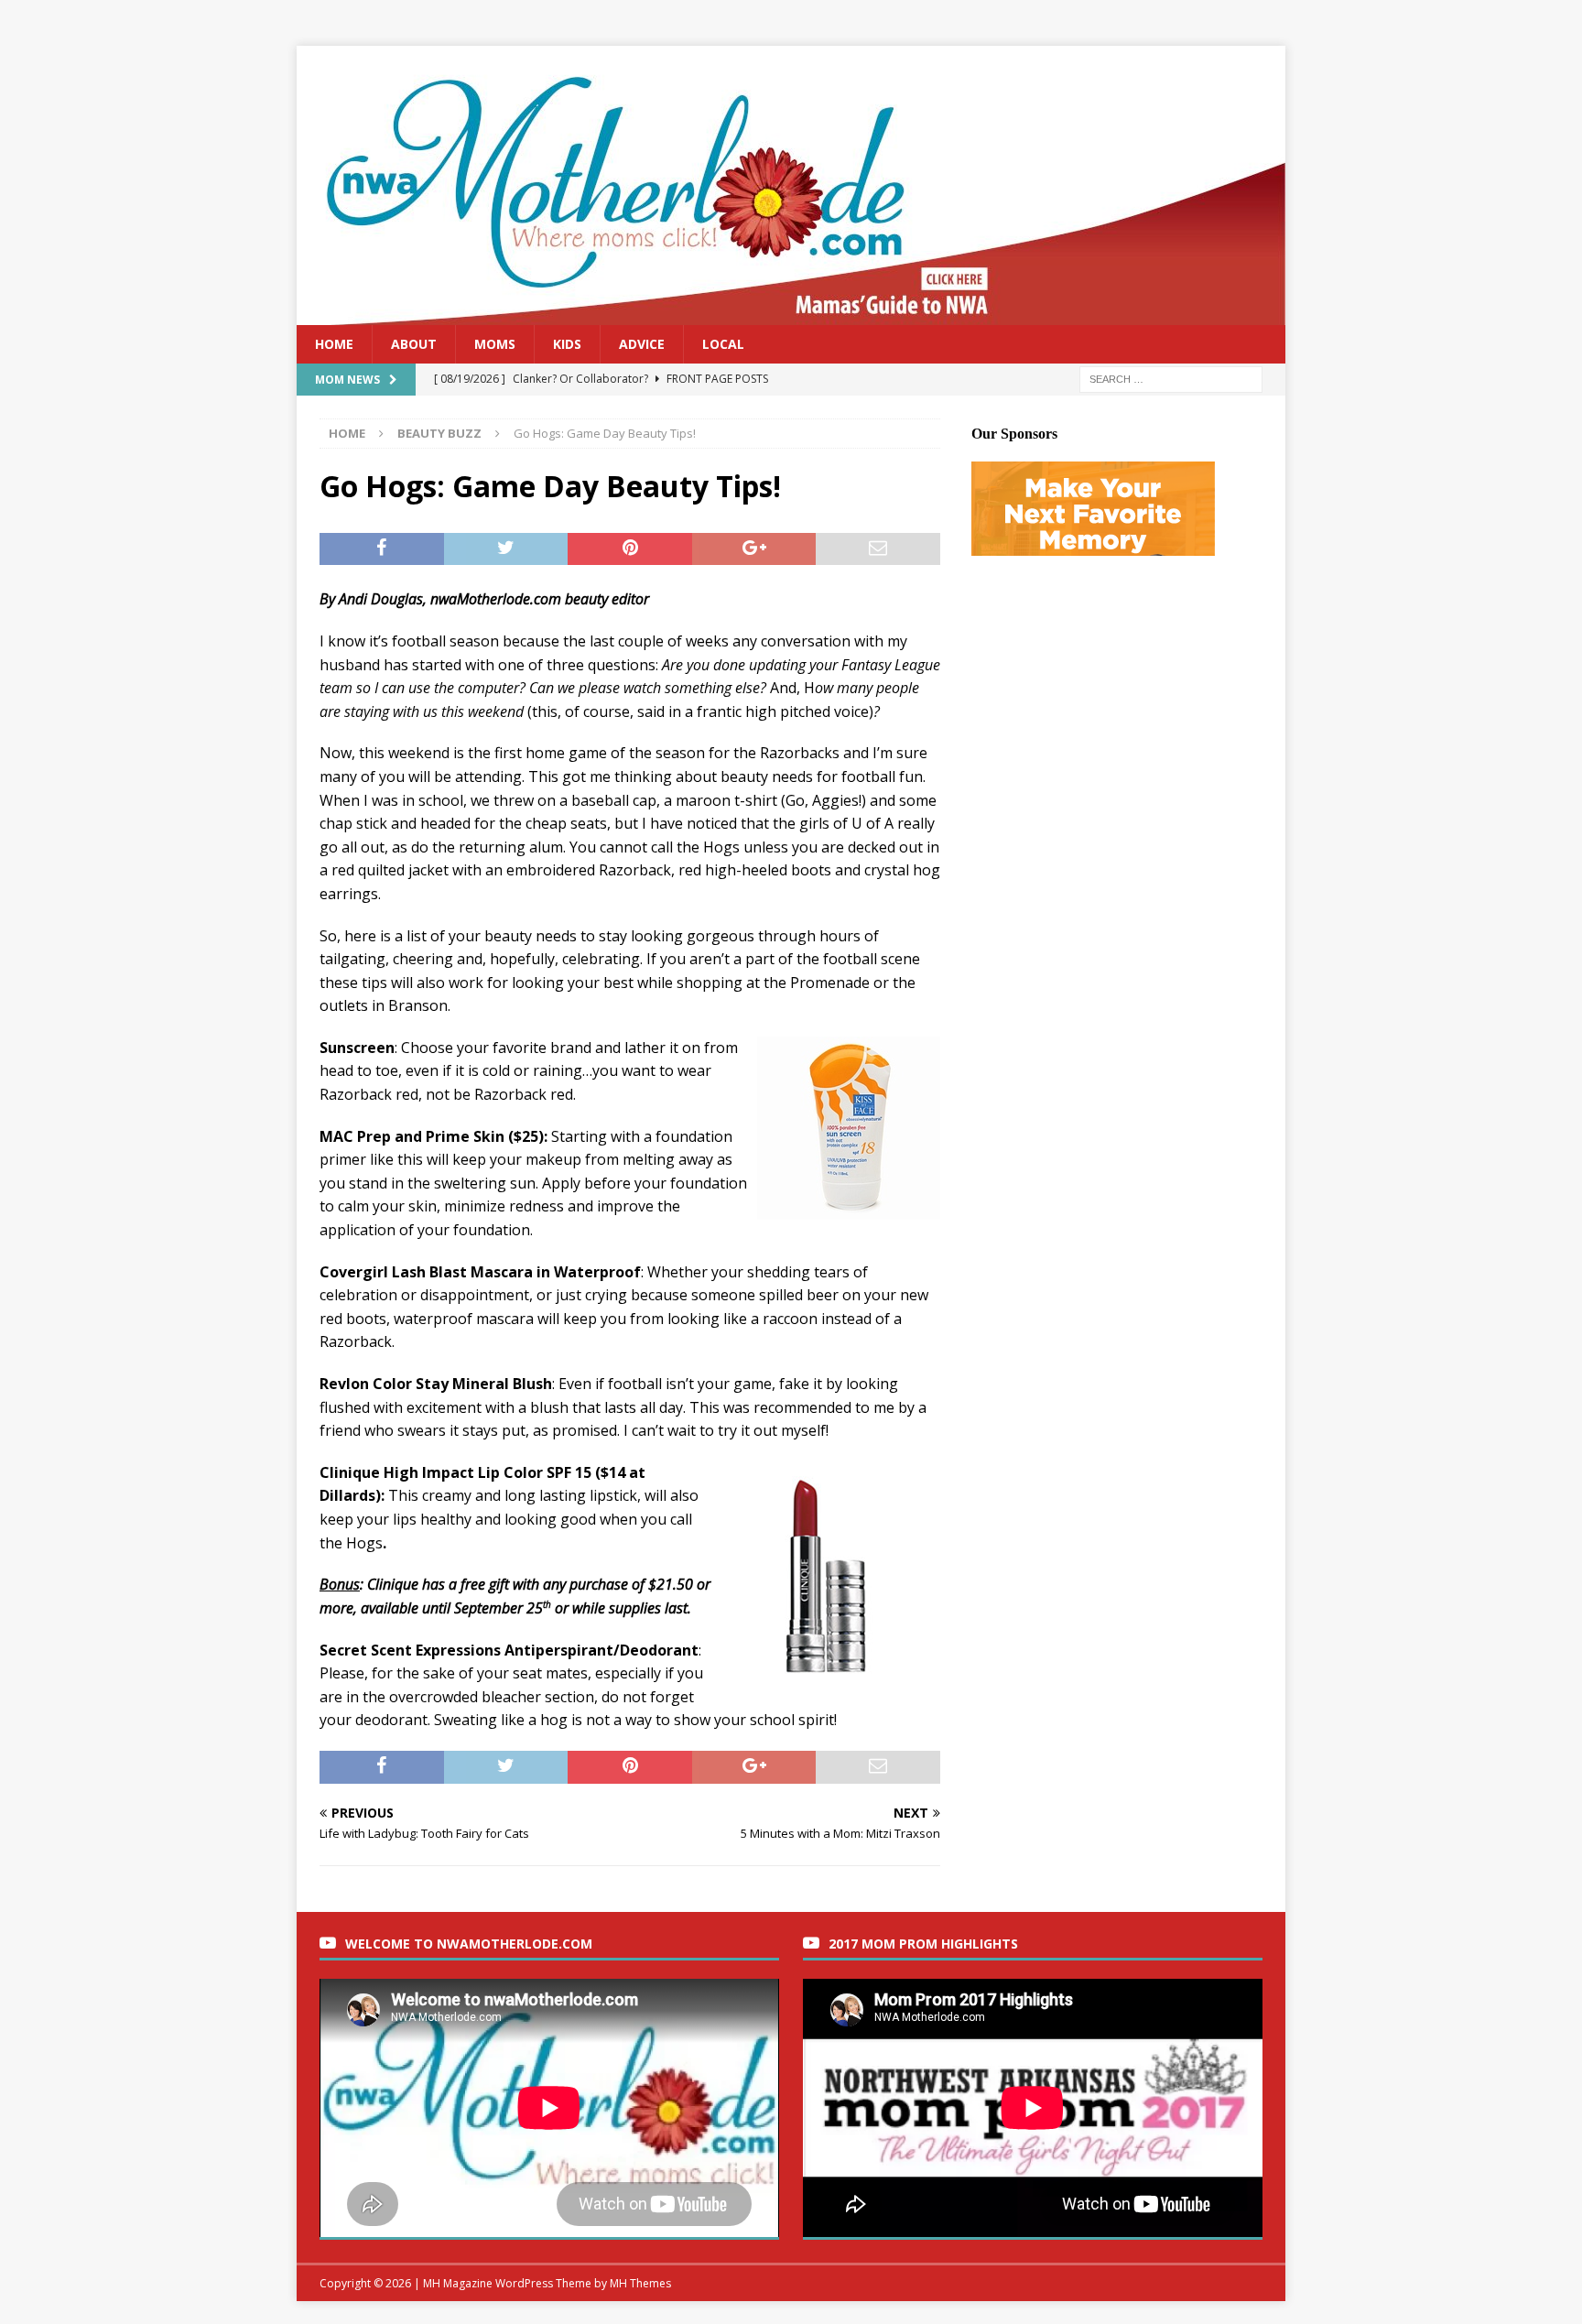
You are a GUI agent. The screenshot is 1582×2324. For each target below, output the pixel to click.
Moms (495, 344)
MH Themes (640, 2283)
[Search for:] (1171, 379)
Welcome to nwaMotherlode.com (469, 1944)
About (414, 344)
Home (334, 344)
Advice (642, 344)
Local (723, 344)
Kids (567, 344)
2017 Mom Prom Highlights (923, 1944)
